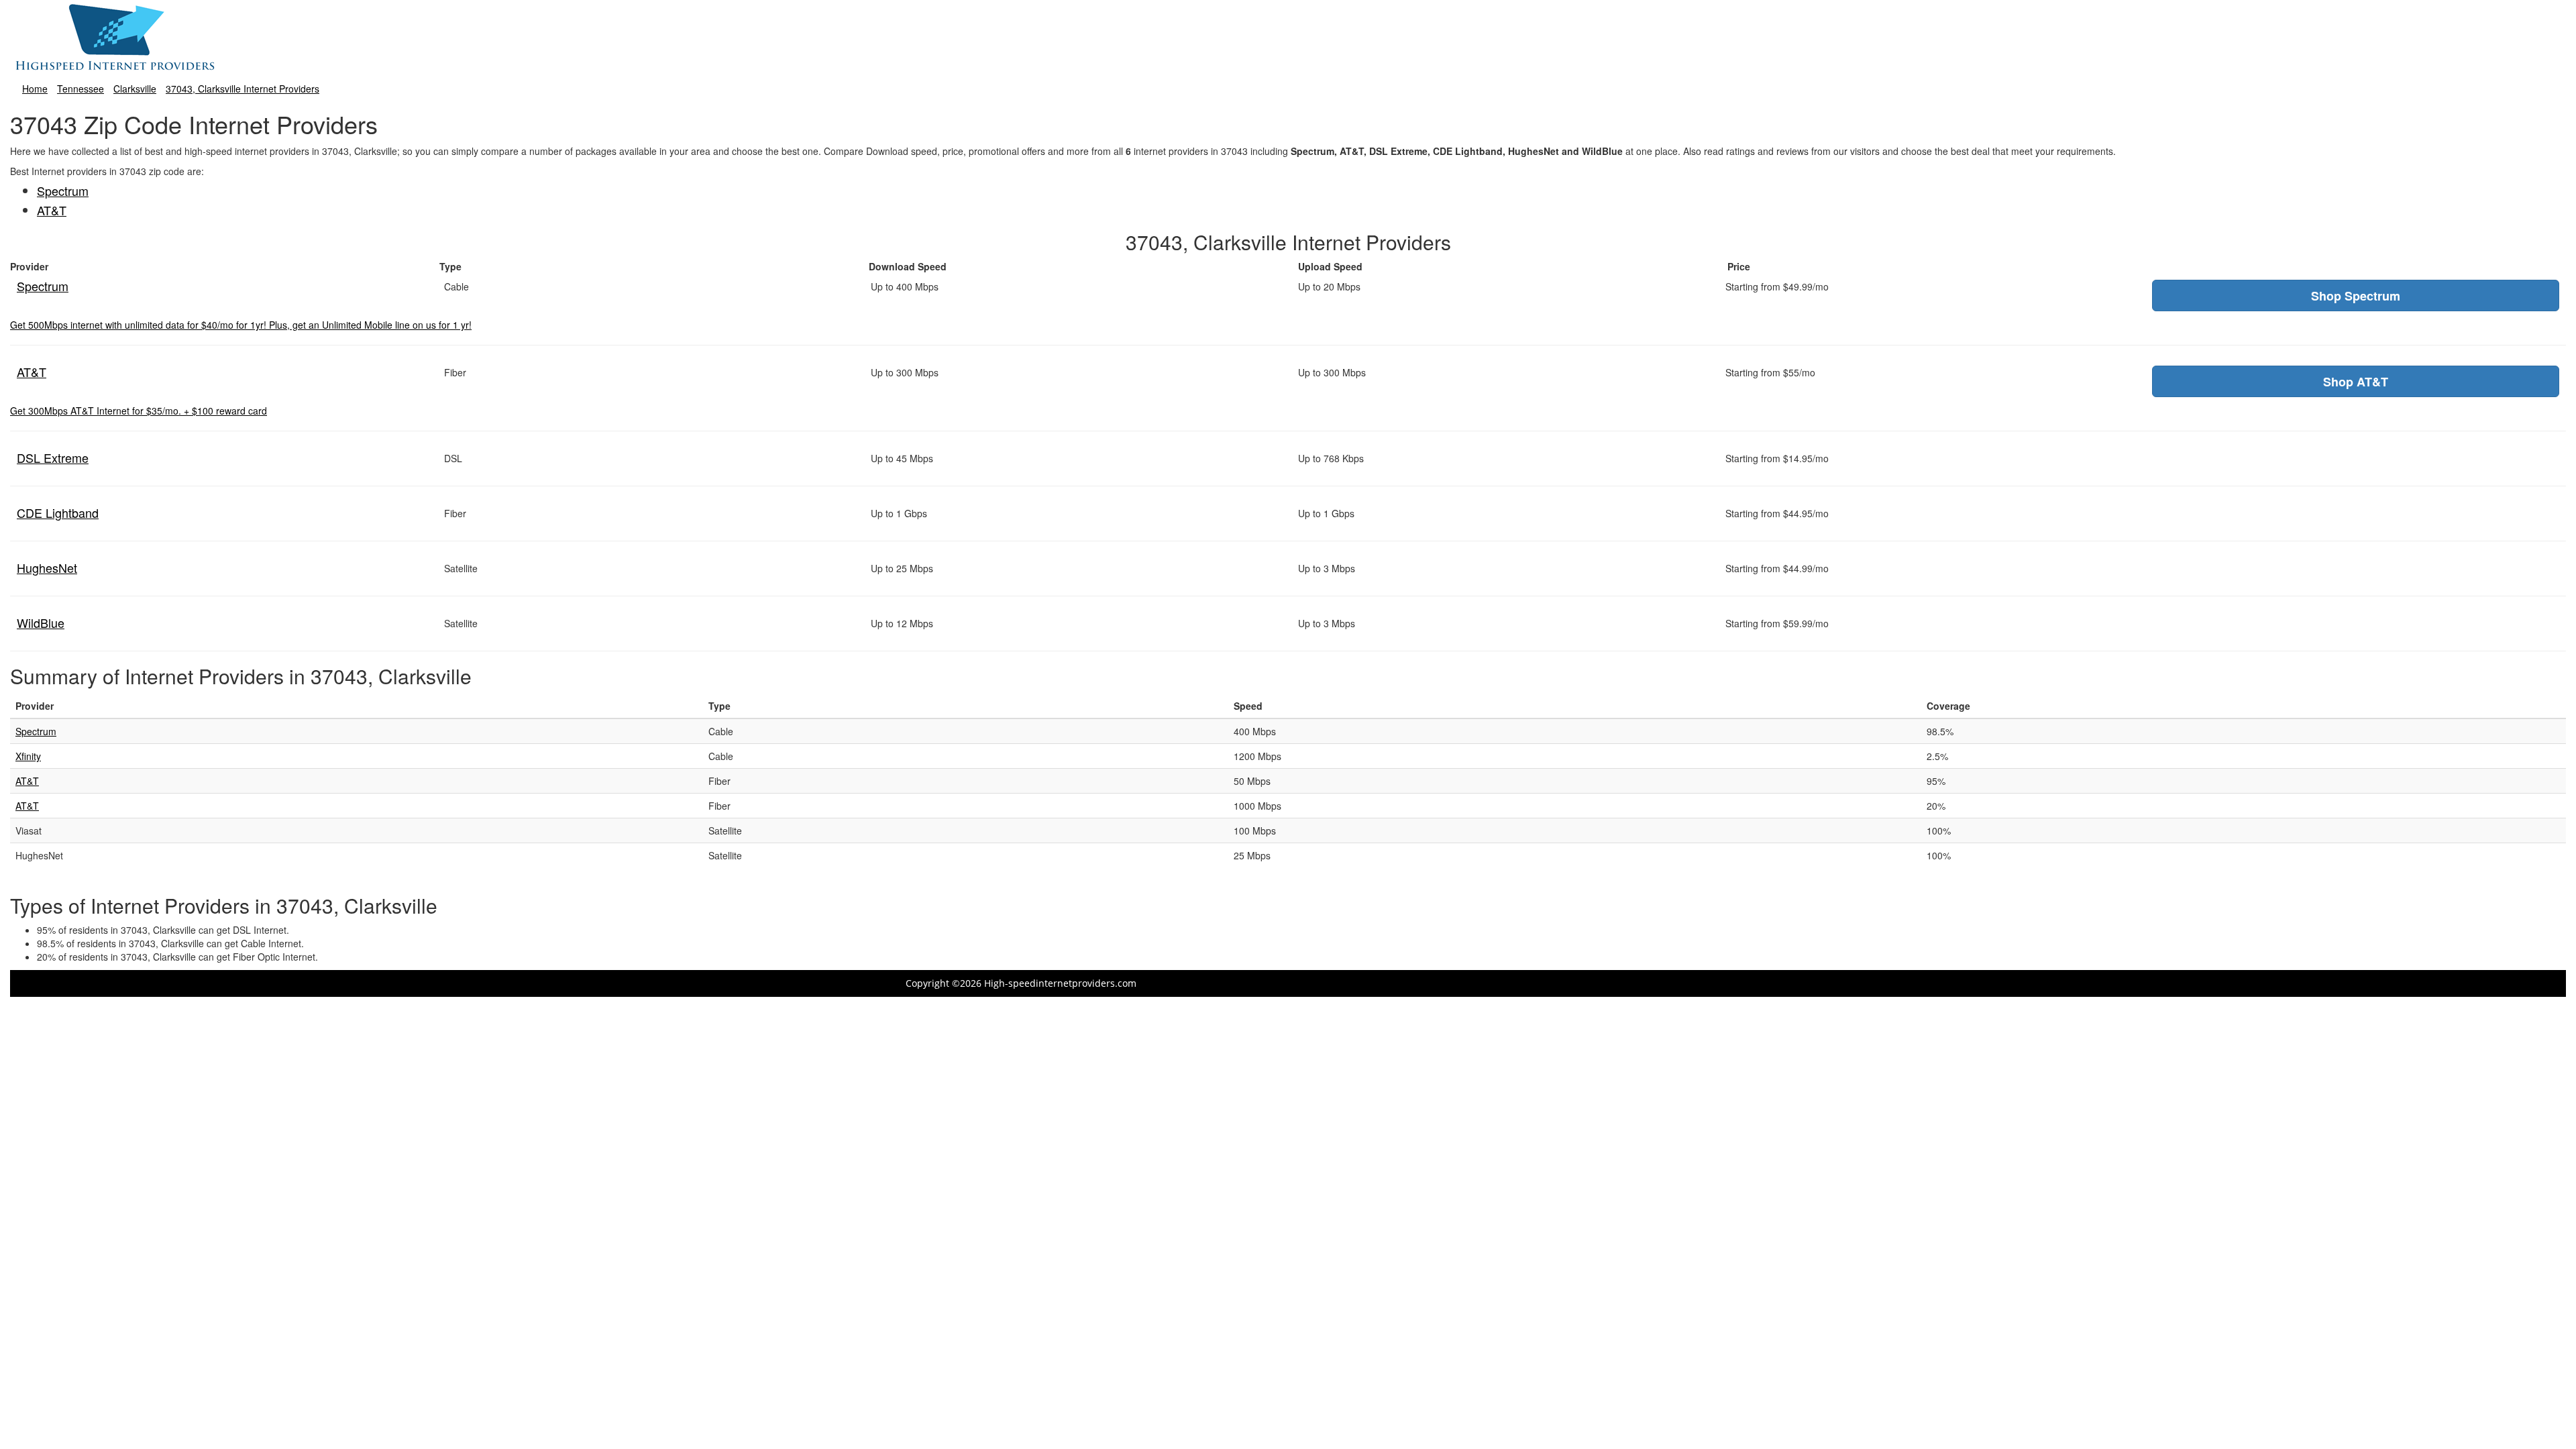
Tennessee (80, 89)
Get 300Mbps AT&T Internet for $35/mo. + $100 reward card (139, 411)
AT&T (52, 210)
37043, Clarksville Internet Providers (243, 89)
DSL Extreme (53, 458)
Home (35, 89)
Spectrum (63, 191)
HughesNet (47, 568)
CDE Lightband (58, 513)
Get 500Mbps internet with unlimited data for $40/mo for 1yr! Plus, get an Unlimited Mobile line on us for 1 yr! (241, 325)
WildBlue (41, 623)
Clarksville (135, 89)
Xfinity (28, 756)
